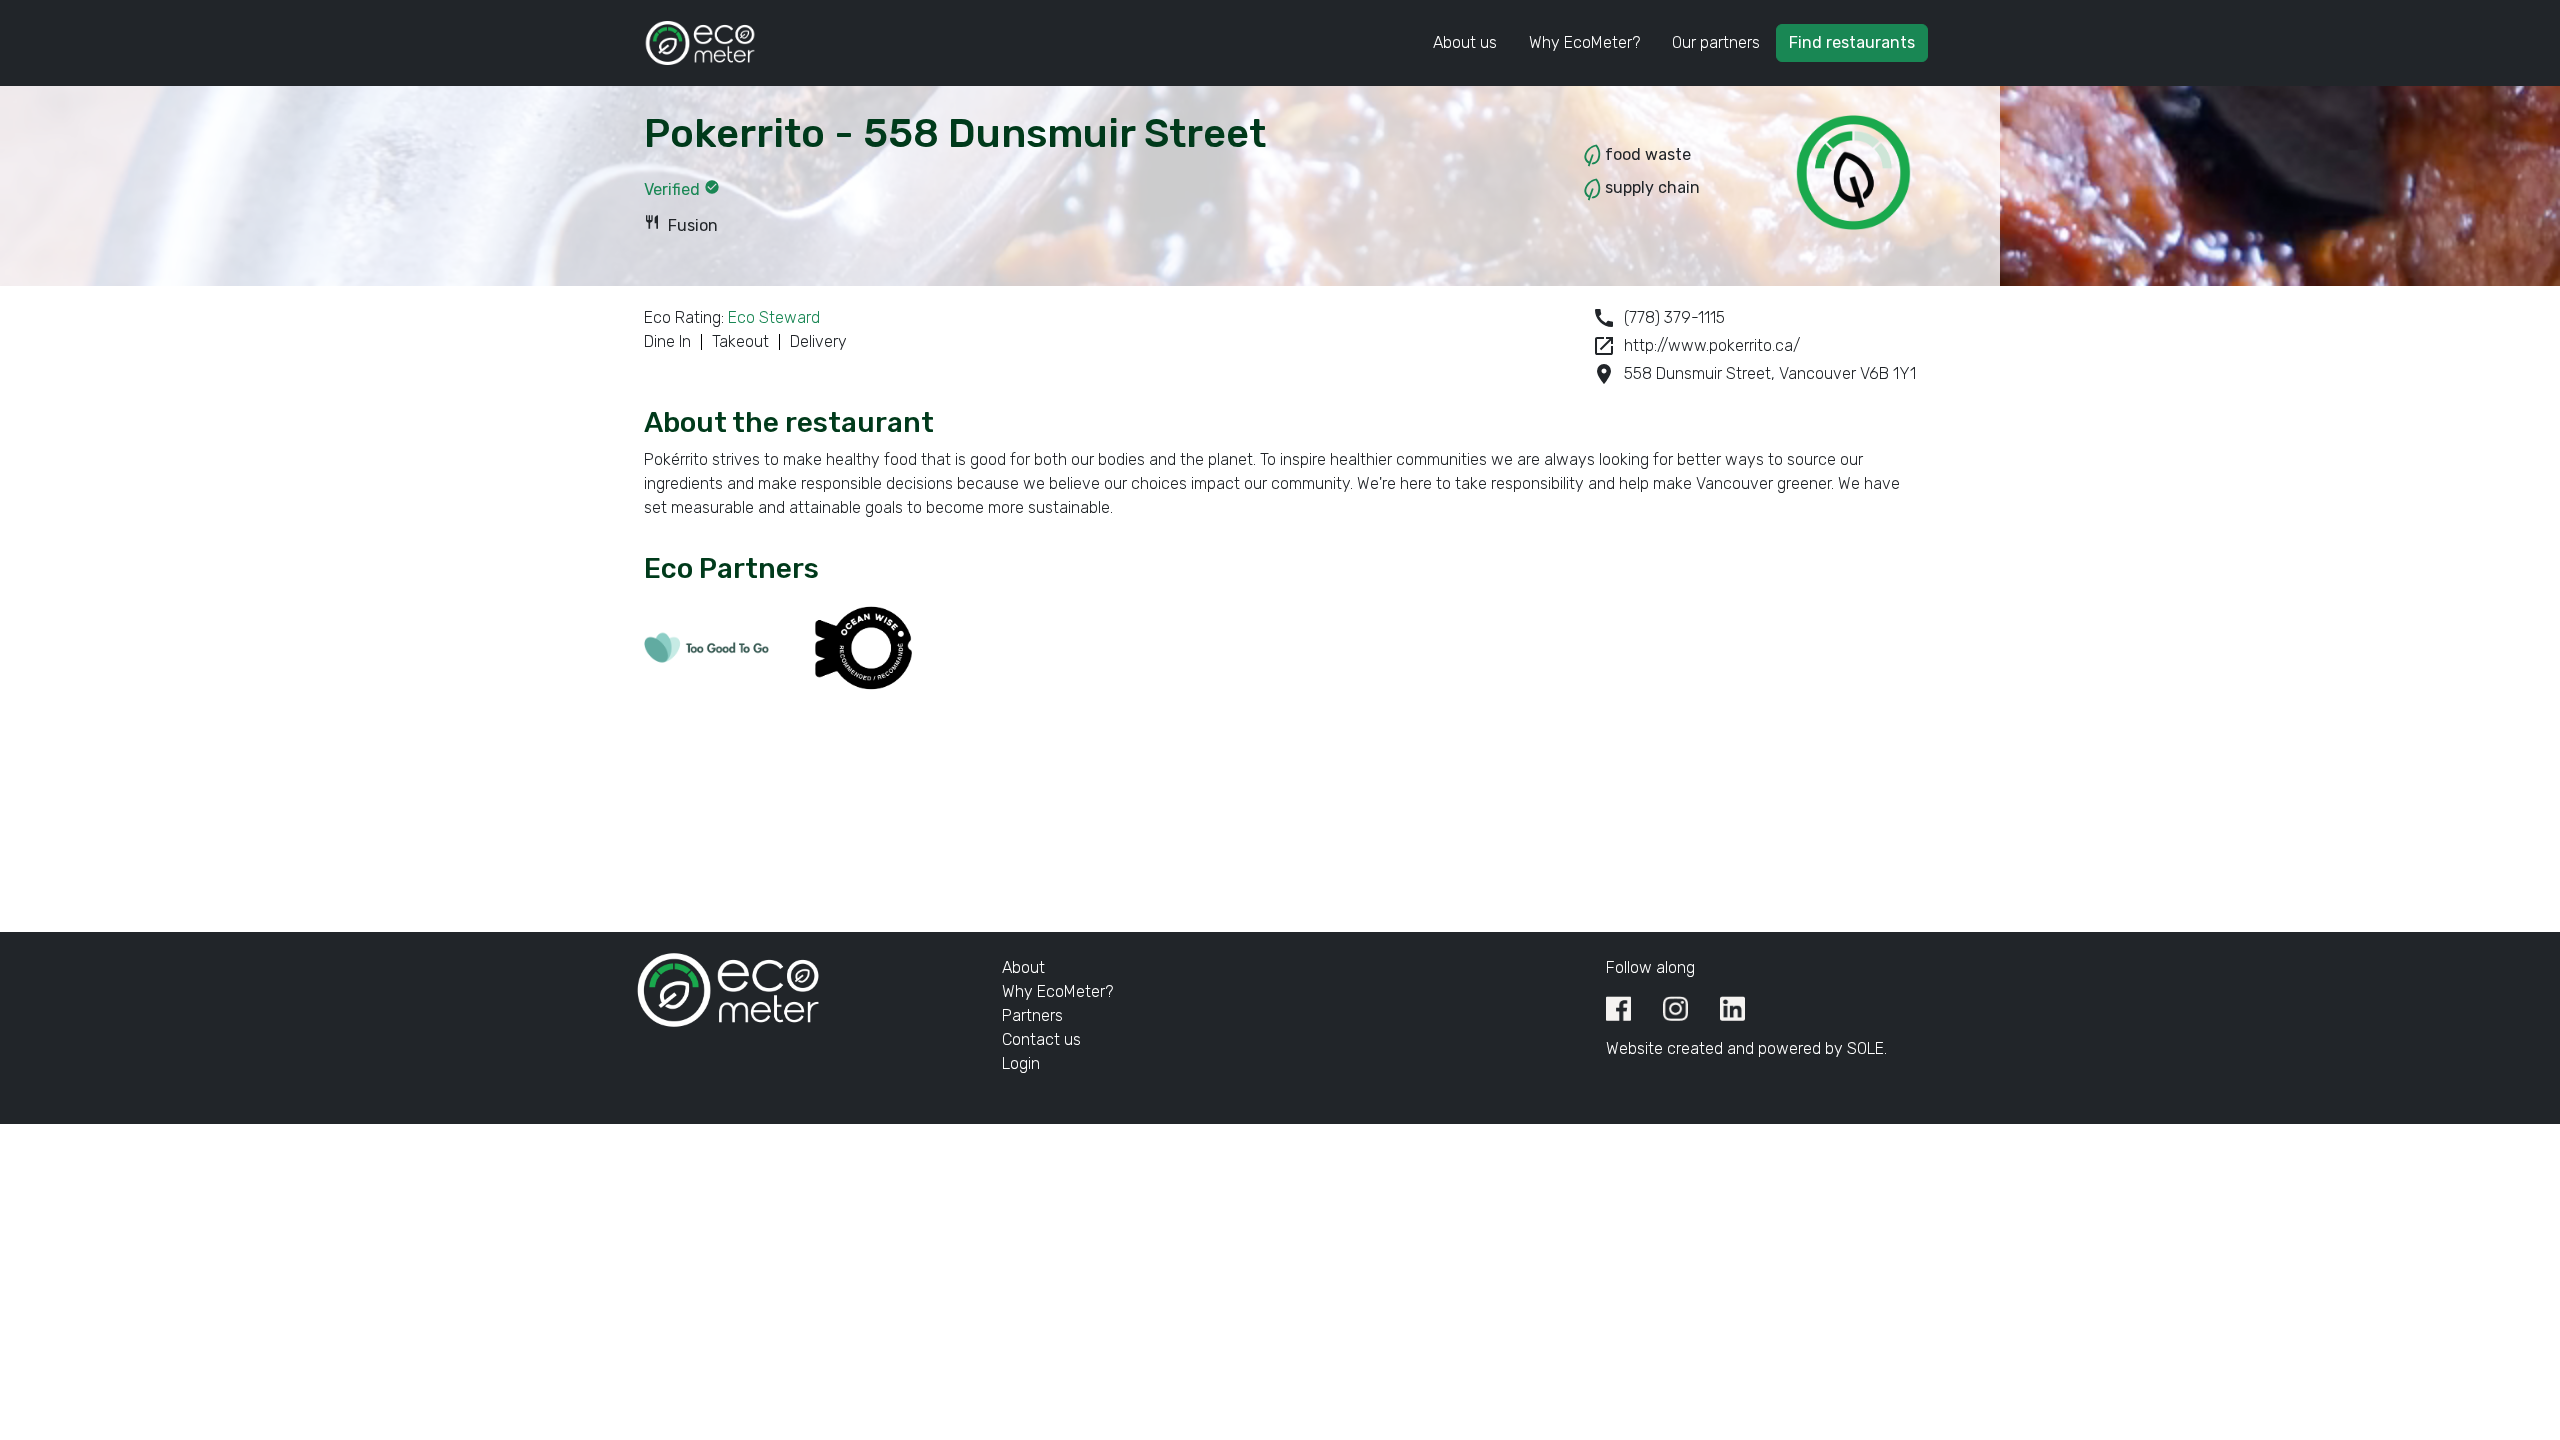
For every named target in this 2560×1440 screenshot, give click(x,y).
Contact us (1041, 1039)
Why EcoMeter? (1584, 42)
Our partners (1716, 42)
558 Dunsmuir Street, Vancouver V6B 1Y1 (1754, 374)
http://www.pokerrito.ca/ (1696, 346)
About (1023, 967)
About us (1465, 42)
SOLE (1865, 1048)
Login (1021, 1063)
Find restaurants (1852, 42)
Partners (1032, 1015)
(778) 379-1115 (1658, 318)
